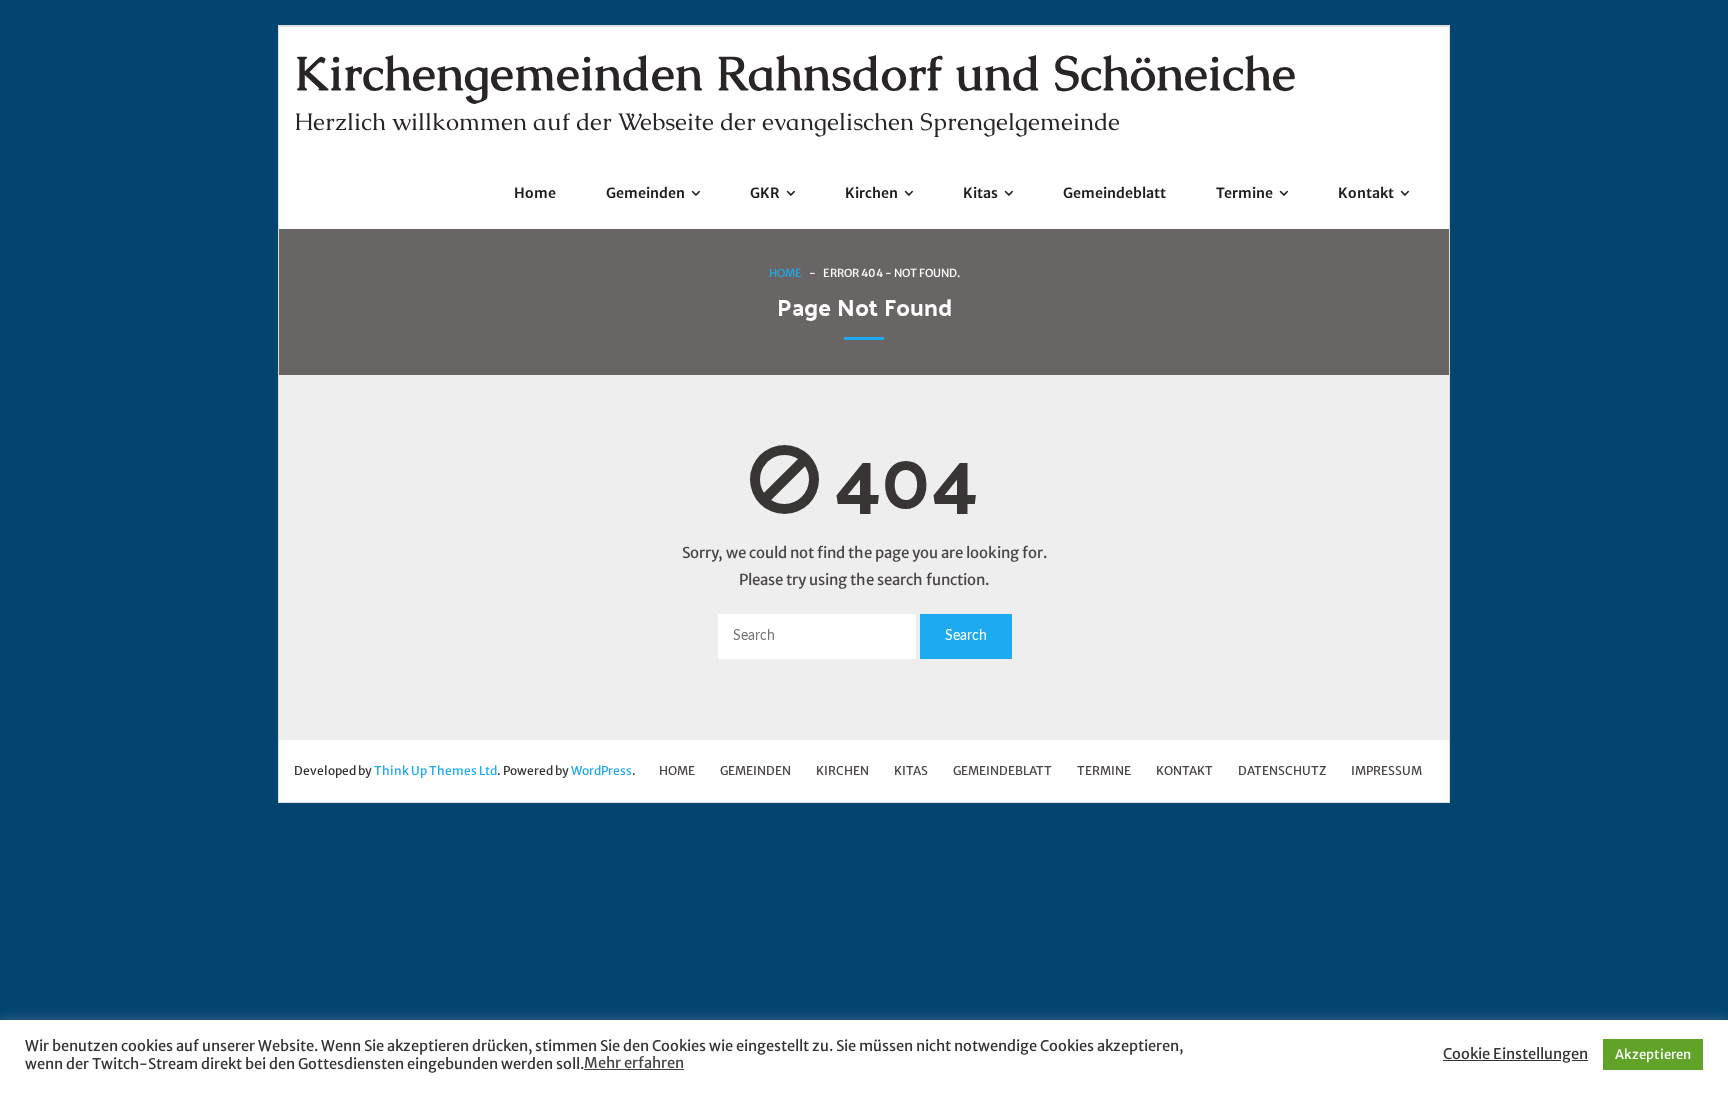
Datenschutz (1282, 770)
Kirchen (842, 770)
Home (785, 273)
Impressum (1386, 770)
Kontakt (1184, 770)
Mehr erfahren (634, 1063)
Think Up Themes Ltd (435, 770)
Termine (1104, 770)
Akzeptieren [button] (1653, 1054)
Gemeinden (755, 770)
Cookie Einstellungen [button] (1515, 1054)
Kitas (911, 770)
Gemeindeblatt (1002, 770)
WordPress (601, 770)
